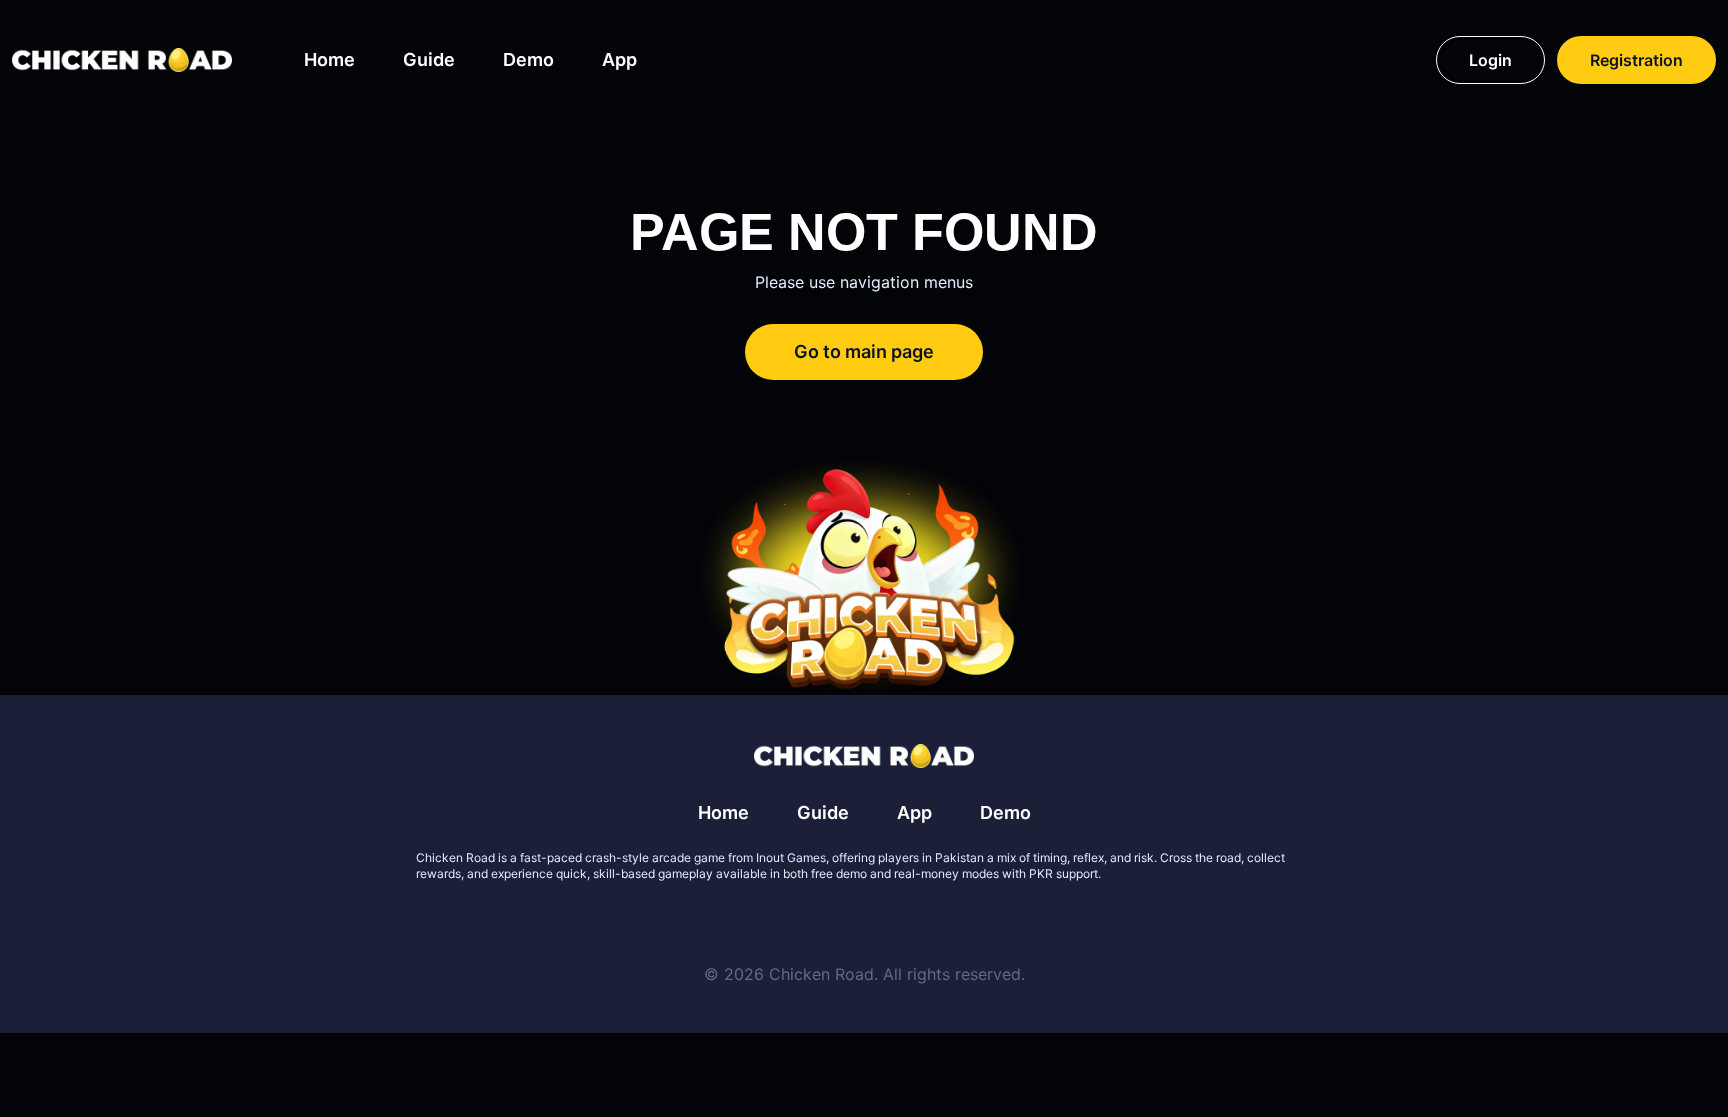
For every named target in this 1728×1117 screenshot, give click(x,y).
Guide (429, 59)
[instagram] (936, 922)
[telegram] (888, 922)
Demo (528, 59)
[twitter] (792, 922)
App (619, 59)
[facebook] (840, 922)
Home (329, 59)
